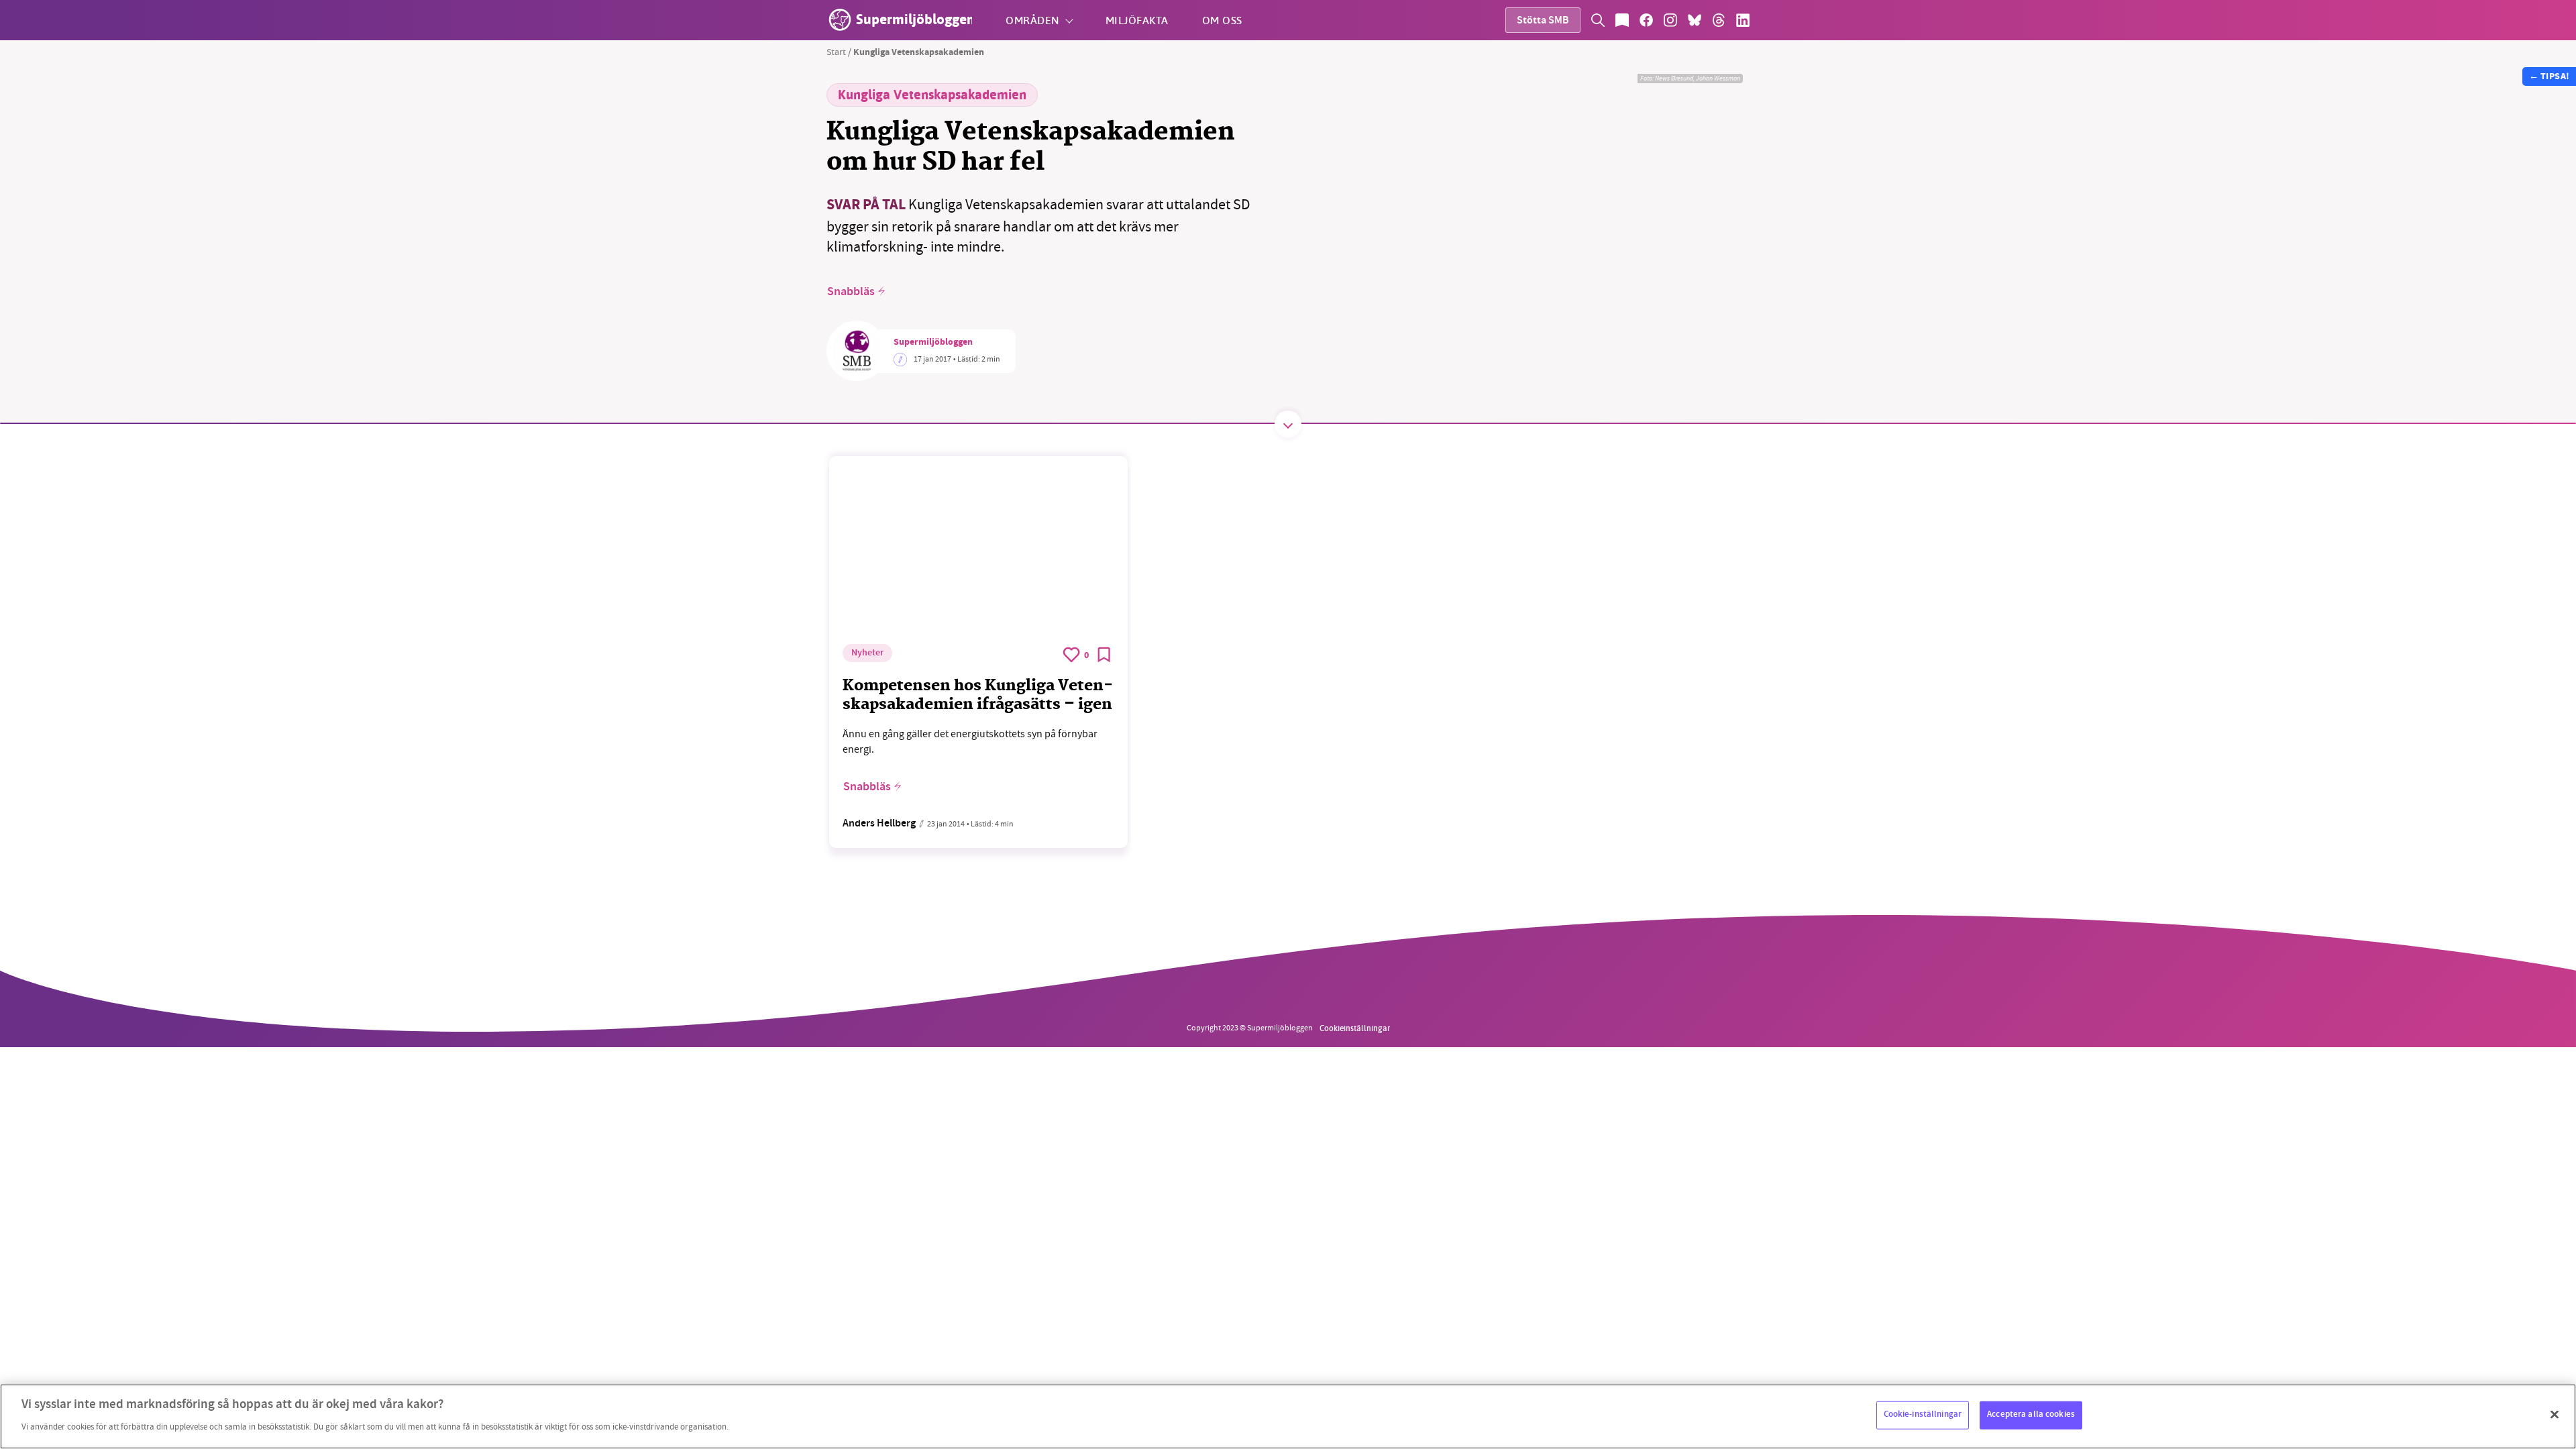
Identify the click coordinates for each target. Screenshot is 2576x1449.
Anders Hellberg (879, 824)
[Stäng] (2555, 1415)
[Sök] (1598, 20)
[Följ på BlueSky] (1695, 20)
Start (836, 52)
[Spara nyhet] (1104, 655)
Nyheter (867, 653)
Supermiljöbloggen (933, 343)
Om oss (1222, 20)
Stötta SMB (1543, 21)
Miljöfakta (1137, 20)
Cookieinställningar (1355, 1028)
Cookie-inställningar (1923, 1415)
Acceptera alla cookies (2031, 1415)
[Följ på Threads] (1719, 20)
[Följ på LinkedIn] (1743, 20)
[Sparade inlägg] (1622, 20)
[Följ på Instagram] (1670, 20)
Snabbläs (851, 292)
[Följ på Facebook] (1646, 20)
